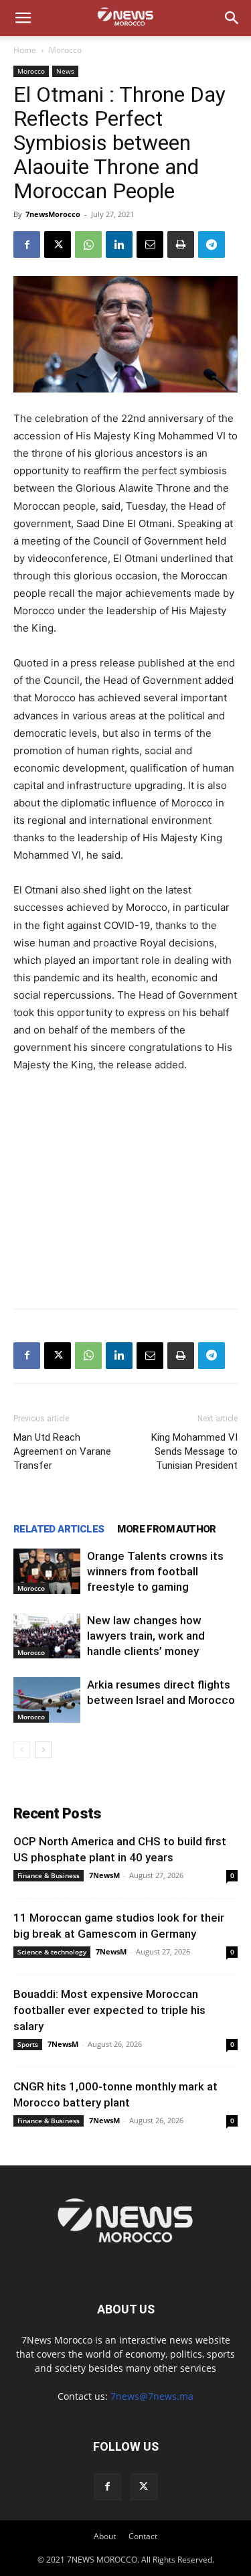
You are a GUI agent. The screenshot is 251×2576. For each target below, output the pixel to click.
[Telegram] (212, 244)
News (65, 71)
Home (25, 50)
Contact (143, 2536)
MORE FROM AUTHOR (166, 1529)
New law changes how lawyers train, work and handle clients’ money (146, 1636)
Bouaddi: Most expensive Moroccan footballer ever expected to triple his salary (109, 2010)
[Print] (181, 244)
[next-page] (43, 1750)
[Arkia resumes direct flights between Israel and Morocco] (47, 1700)
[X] (58, 244)
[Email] (150, 244)
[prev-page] (22, 1750)
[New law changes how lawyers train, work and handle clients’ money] (47, 1636)
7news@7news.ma (152, 2396)
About (105, 2536)
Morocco (65, 50)
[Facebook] (27, 244)
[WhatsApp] (88, 244)
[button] (23, 18)
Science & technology (52, 1952)
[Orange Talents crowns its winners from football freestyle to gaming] (47, 1572)
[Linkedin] (119, 244)
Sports (28, 2044)
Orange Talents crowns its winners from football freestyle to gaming (155, 1571)
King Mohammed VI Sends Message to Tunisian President (194, 1451)
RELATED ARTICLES (59, 1529)
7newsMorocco (53, 214)
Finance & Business (49, 1875)
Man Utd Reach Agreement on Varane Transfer (62, 1451)
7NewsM (104, 1875)
